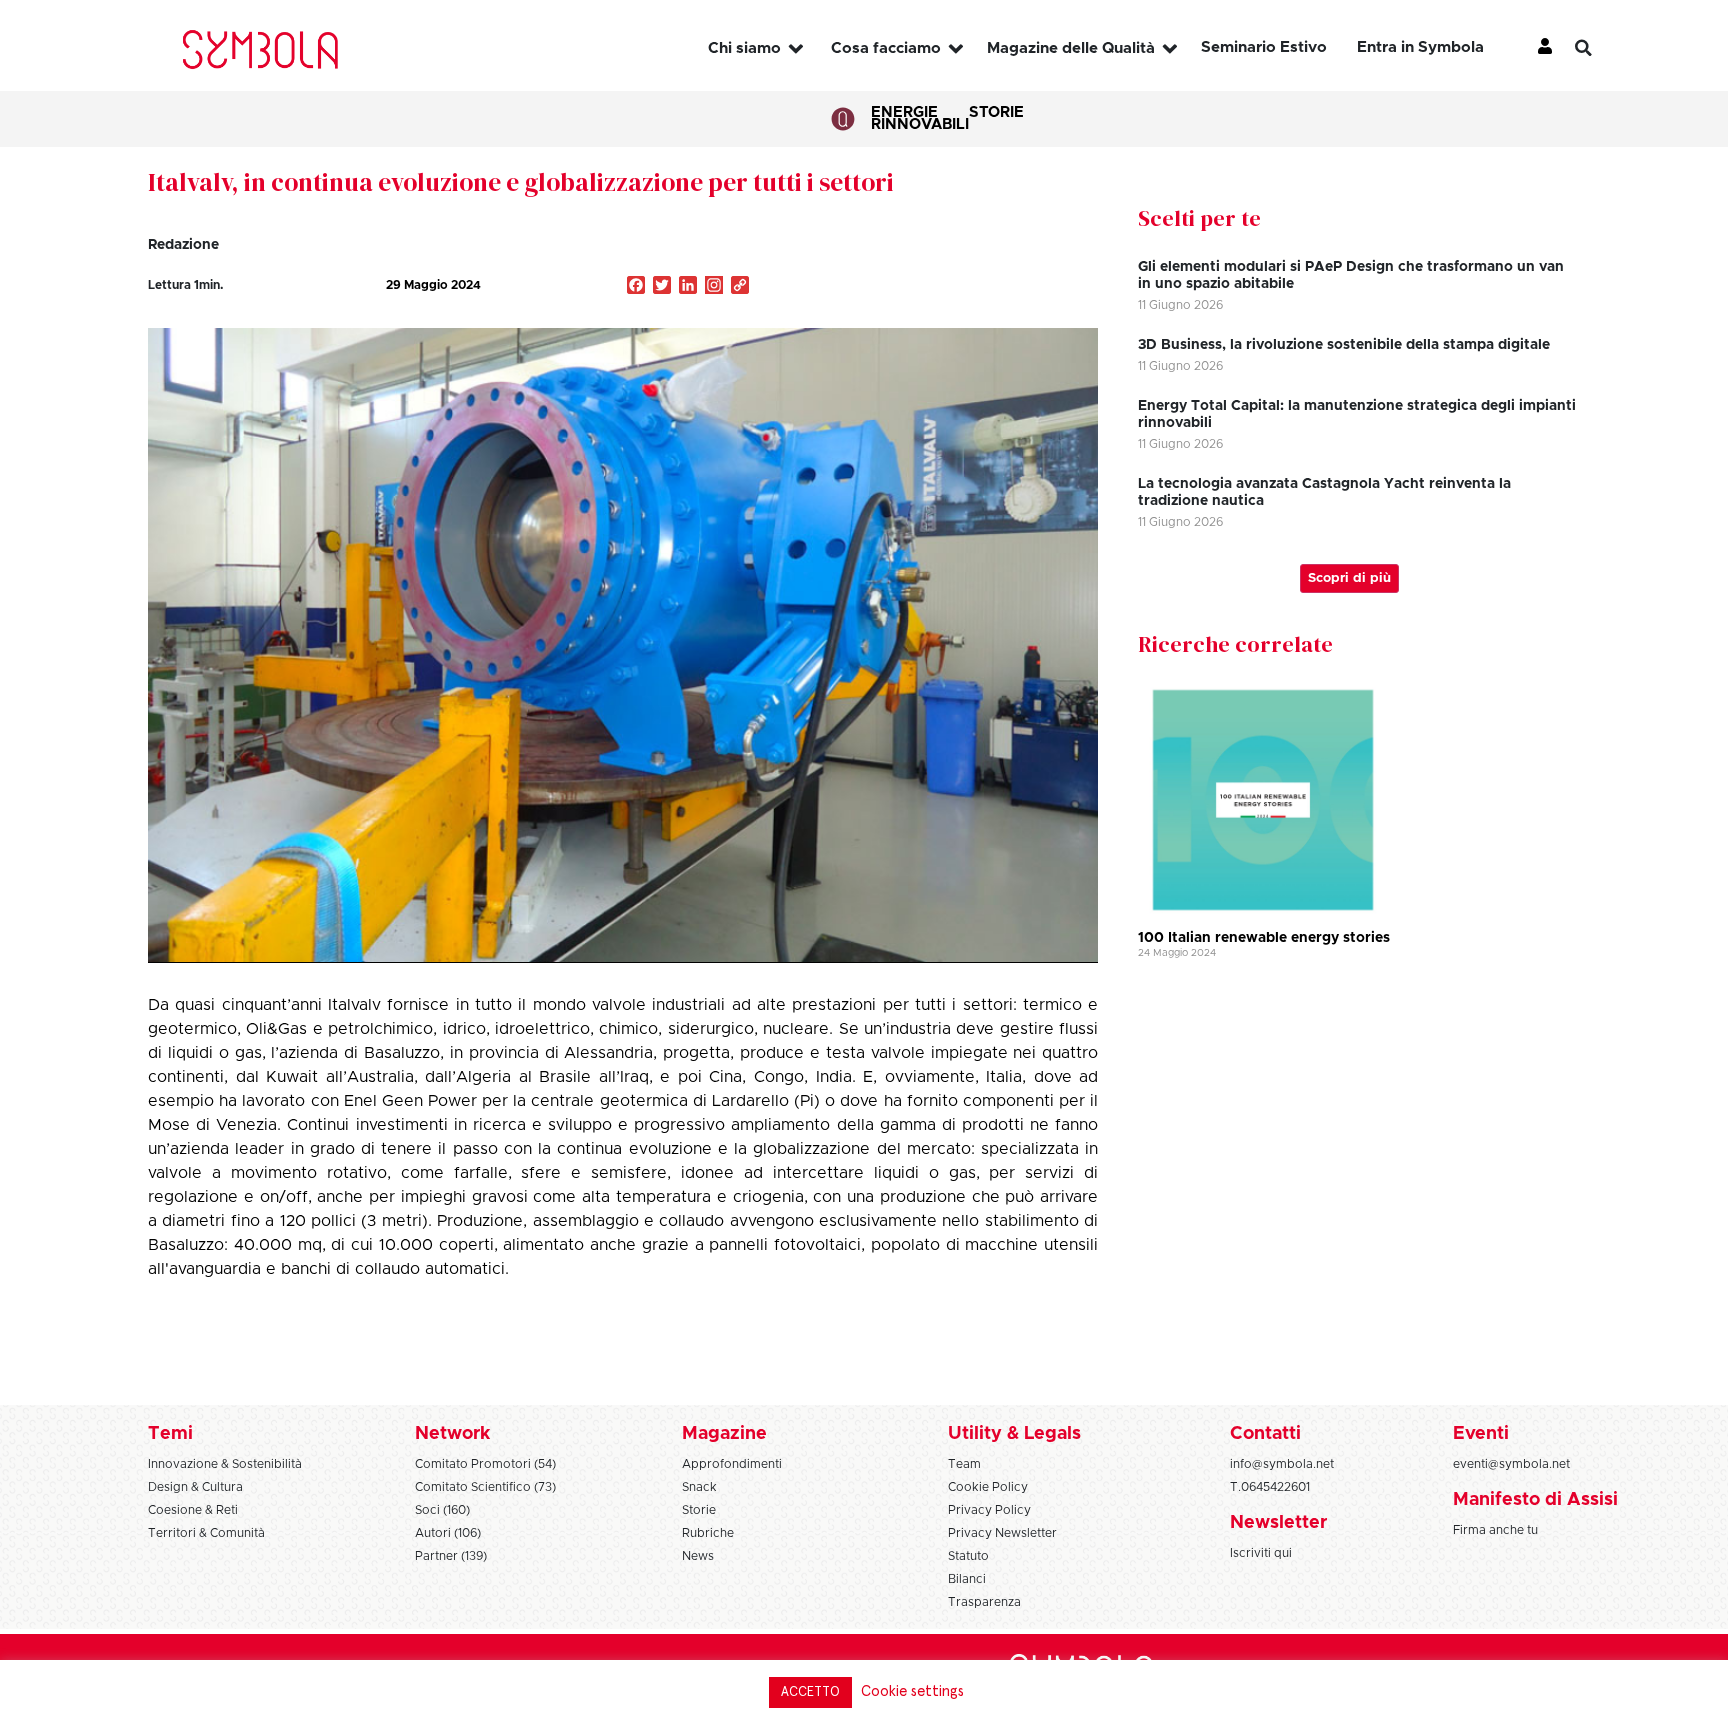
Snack (699, 1487)
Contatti (1265, 1434)
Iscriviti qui (1261, 1553)
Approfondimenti (732, 1464)
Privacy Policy (989, 1510)
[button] (1599, 48)
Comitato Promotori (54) (485, 1464)
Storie (996, 112)
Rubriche (708, 1533)
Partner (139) (451, 1556)
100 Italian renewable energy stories (1264, 938)
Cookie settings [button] (912, 1691)
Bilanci (967, 1579)
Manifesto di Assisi (1535, 1500)
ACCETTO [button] (810, 1692)
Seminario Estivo (1264, 47)
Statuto (968, 1556)
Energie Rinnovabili (920, 118)
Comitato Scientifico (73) (485, 1487)
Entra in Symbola (1420, 47)
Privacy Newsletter (1002, 1533)
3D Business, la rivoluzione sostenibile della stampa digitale (1344, 345)
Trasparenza (984, 1602)
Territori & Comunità (206, 1533)
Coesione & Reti (193, 1510)
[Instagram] (714, 287)
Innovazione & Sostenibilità (225, 1464)
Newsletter (1278, 1523)
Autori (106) (448, 1533)
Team (964, 1464)
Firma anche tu (1495, 1530)
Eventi (1481, 1434)
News (698, 1556)
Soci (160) (442, 1510)
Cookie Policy (988, 1487)
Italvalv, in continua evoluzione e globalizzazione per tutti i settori (521, 182)
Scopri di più (1349, 578)
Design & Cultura (195, 1487)
